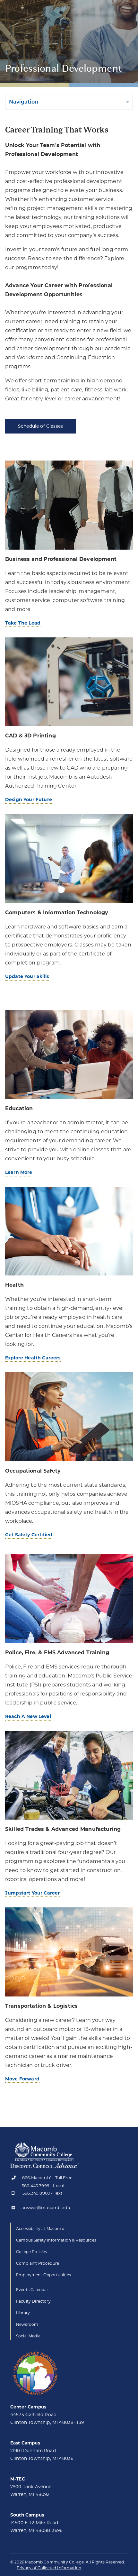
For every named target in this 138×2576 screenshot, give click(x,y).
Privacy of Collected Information (49, 2568)
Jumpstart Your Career (32, 1893)
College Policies (32, 2252)
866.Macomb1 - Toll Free (47, 2178)
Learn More (19, 1172)
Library (23, 2313)
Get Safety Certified (29, 1535)
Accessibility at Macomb (40, 2229)
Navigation (24, 102)
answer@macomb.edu (46, 2208)
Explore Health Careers (33, 1358)
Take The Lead (23, 623)
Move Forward (22, 2079)
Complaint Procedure (38, 2263)
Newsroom (27, 2324)
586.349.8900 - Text (42, 2193)
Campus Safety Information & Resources (56, 2240)
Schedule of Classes (40, 426)
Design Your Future (29, 799)
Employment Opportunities (43, 2275)
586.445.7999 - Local (43, 2186)
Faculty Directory (33, 2301)
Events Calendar (32, 2290)
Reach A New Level (28, 1716)
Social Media (28, 2336)
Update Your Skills (27, 976)
